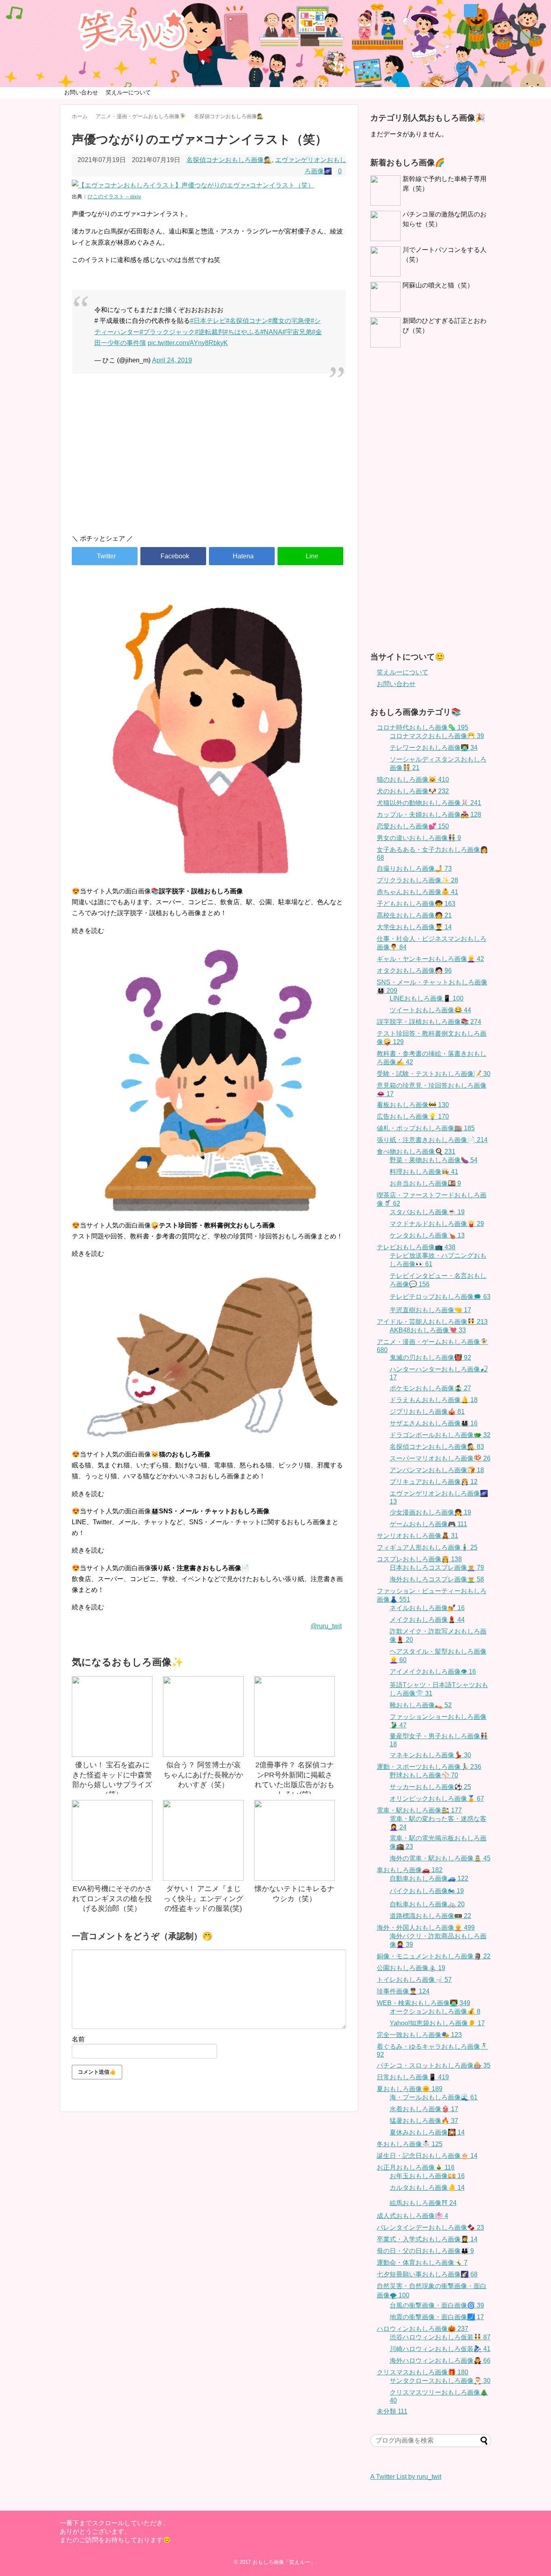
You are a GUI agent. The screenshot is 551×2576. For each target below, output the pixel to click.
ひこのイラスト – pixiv (114, 197)
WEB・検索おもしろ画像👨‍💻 (424, 2003)
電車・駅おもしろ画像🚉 (419, 1810)
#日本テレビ (208, 321)
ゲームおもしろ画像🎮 (428, 1524)
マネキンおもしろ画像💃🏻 (430, 1755)
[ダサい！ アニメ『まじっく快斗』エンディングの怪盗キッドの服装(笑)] (203, 1840)
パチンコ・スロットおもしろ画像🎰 (434, 2065)
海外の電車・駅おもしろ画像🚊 (440, 1858)
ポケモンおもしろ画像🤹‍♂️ (430, 1388)
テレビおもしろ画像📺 (416, 1247)
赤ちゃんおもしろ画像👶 (417, 892)
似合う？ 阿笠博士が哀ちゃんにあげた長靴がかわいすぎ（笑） (203, 1775)
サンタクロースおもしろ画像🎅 (440, 2381)
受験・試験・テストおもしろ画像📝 (434, 1074)
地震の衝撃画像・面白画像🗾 (437, 2317)
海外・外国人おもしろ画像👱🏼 (426, 1928)
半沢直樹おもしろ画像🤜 (430, 1310)
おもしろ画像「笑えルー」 (284, 2562)
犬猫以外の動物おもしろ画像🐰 (429, 803)
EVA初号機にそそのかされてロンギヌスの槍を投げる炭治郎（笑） (112, 1899)
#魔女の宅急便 (289, 321)
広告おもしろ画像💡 (413, 1116)
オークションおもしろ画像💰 (435, 2011)
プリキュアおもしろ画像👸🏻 (434, 1482)
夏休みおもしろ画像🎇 (427, 2132)
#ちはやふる (242, 332)
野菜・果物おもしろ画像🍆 (434, 1160)
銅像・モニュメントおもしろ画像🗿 (434, 1956)
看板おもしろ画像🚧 (413, 1105)
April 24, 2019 (172, 360)
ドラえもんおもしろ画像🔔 (434, 1400)
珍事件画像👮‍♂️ (403, 1991)
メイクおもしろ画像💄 (427, 1620)
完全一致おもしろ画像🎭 (419, 2035)
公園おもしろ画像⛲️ (411, 1968)
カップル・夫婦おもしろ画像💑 (429, 815)
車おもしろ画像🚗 (410, 1870)
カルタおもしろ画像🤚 (427, 2188)
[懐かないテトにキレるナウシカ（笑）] (294, 1840)
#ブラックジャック (167, 332)
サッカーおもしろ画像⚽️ (430, 1787)
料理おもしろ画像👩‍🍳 (424, 1172)
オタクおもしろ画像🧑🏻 (414, 971)
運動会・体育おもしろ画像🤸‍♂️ (422, 2263)
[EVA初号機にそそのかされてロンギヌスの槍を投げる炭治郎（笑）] (112, 1840)
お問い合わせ (81, 92)
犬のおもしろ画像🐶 (413, 791)
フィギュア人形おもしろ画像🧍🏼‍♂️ (427, 1547)
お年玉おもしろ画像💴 (427, 2176)
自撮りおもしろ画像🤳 (414, 869)
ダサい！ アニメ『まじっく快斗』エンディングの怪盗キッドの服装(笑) (203, 1899)
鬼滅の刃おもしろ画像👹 (430, 1358)
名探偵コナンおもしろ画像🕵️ (229, 160)
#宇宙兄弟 (297, 332)
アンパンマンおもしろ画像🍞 (437, 1470)
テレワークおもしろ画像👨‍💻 (434, 748)
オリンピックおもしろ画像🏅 (437, 1799)
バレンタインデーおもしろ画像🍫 (430, 2227)
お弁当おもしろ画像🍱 (425, 1183)
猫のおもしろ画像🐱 (413, 779)
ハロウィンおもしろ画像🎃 (423, 2329)
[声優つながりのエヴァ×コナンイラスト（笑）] (242, 556)
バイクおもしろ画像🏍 (427, 1891)
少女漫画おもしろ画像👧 (430, 1512)
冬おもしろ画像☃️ (410, 2144)
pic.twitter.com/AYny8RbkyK (188, 343)
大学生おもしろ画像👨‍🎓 (414, 927)
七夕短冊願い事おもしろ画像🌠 (427, 2274)
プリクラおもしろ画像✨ (417, 880)
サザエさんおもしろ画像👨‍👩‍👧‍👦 (434, 1423)
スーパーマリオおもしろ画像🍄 (440, 1458)
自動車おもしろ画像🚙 (429, 1878)
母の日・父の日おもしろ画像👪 (425, 2251)
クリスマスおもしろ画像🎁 (423, 2372)
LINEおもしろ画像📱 (427, 998)
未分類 (392, 2411)
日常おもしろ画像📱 (413, 2077)
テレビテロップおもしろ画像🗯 (440, 1297)
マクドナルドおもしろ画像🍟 (437, 1224)
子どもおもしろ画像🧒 (416, 904)
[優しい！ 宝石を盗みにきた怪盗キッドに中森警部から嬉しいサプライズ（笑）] (112, 1717)
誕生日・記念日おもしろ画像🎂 (427, 2156)
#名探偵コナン (247, 321)
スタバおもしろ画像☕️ (427, 1212)
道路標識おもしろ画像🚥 (430, 1916)
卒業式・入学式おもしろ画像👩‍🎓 (427, 2239)
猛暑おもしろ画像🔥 (424, 2121)
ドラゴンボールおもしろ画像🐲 (440, 1435)
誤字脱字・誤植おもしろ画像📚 (429, 1022)
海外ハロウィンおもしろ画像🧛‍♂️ (440, 2361)
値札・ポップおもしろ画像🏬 (426, 1128)
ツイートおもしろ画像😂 (430, 1010)
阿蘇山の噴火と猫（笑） (438, 285)
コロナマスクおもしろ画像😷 (437, 736)
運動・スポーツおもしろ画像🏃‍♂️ (429, 1767)
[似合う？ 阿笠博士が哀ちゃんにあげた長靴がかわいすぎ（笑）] (203, 1717)
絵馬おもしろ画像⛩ (423, 2203)
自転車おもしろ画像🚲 (427, 1904)
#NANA (271, 332)
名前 (78, 2039)
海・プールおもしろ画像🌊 (434, 2097)
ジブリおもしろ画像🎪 (427, 1412)
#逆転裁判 (210, 332)
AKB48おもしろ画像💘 (428, 1330)
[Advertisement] (209, 459)
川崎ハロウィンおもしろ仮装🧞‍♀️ (440, 2349)
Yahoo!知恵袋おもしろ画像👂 (437, 2023)
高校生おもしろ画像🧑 (414, 915)
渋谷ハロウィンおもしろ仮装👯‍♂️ (440, 2337)
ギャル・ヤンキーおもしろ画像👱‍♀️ (430, 959)
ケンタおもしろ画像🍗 (427, 1235)
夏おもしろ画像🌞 (410, 2089)
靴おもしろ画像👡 (421, 1705)
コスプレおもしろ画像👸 (419, 1559)
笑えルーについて (128, 92)
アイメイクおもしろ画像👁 (433, 1672)
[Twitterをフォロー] (471, 11)
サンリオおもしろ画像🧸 (417, 1536)
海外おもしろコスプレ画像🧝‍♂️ (437, 1579)
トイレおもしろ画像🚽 (414, 1980)
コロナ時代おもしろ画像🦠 (423, 727)
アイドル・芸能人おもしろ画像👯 (432, 1322)
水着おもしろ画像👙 (424, 2109)
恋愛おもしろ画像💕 (413, 826)
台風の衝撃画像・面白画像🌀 (437, 2305)
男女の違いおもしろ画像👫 (419, 838)
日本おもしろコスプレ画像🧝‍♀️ (437, 1568)
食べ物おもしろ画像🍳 (416, 1152)
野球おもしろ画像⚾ (424, 1775)
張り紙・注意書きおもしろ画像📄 (432, 1140)
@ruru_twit (326, 1626)
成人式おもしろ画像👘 (412, 2216)
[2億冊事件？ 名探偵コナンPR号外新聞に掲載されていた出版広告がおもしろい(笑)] (294, 1717)
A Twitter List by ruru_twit (406, 2477)
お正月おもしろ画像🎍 (416, 2167)
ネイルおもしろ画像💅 (427, 1608)
